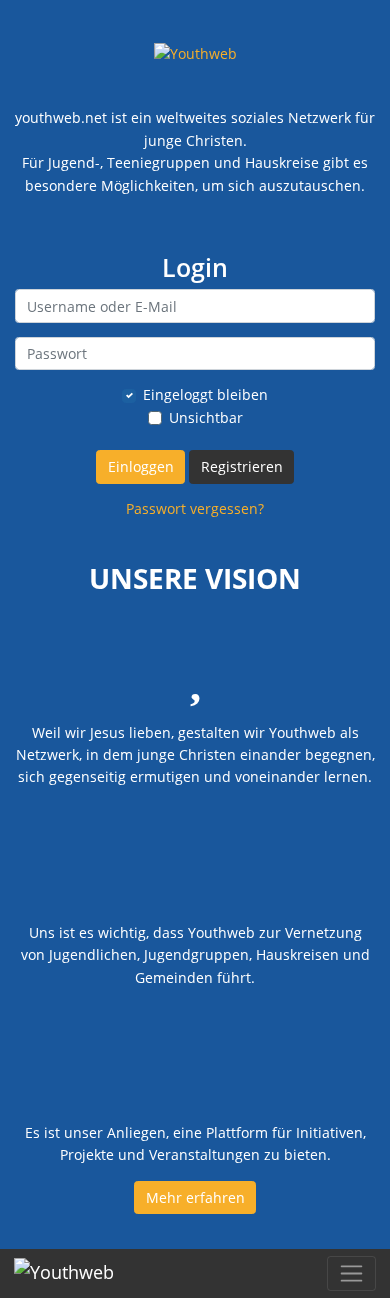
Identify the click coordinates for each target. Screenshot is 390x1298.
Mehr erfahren (195, 1197)
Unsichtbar (206, 417)
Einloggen (141, 466)
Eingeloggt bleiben (205, 394)
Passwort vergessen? (195, 508)
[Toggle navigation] (351, 1273)
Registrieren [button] (242, 466)
